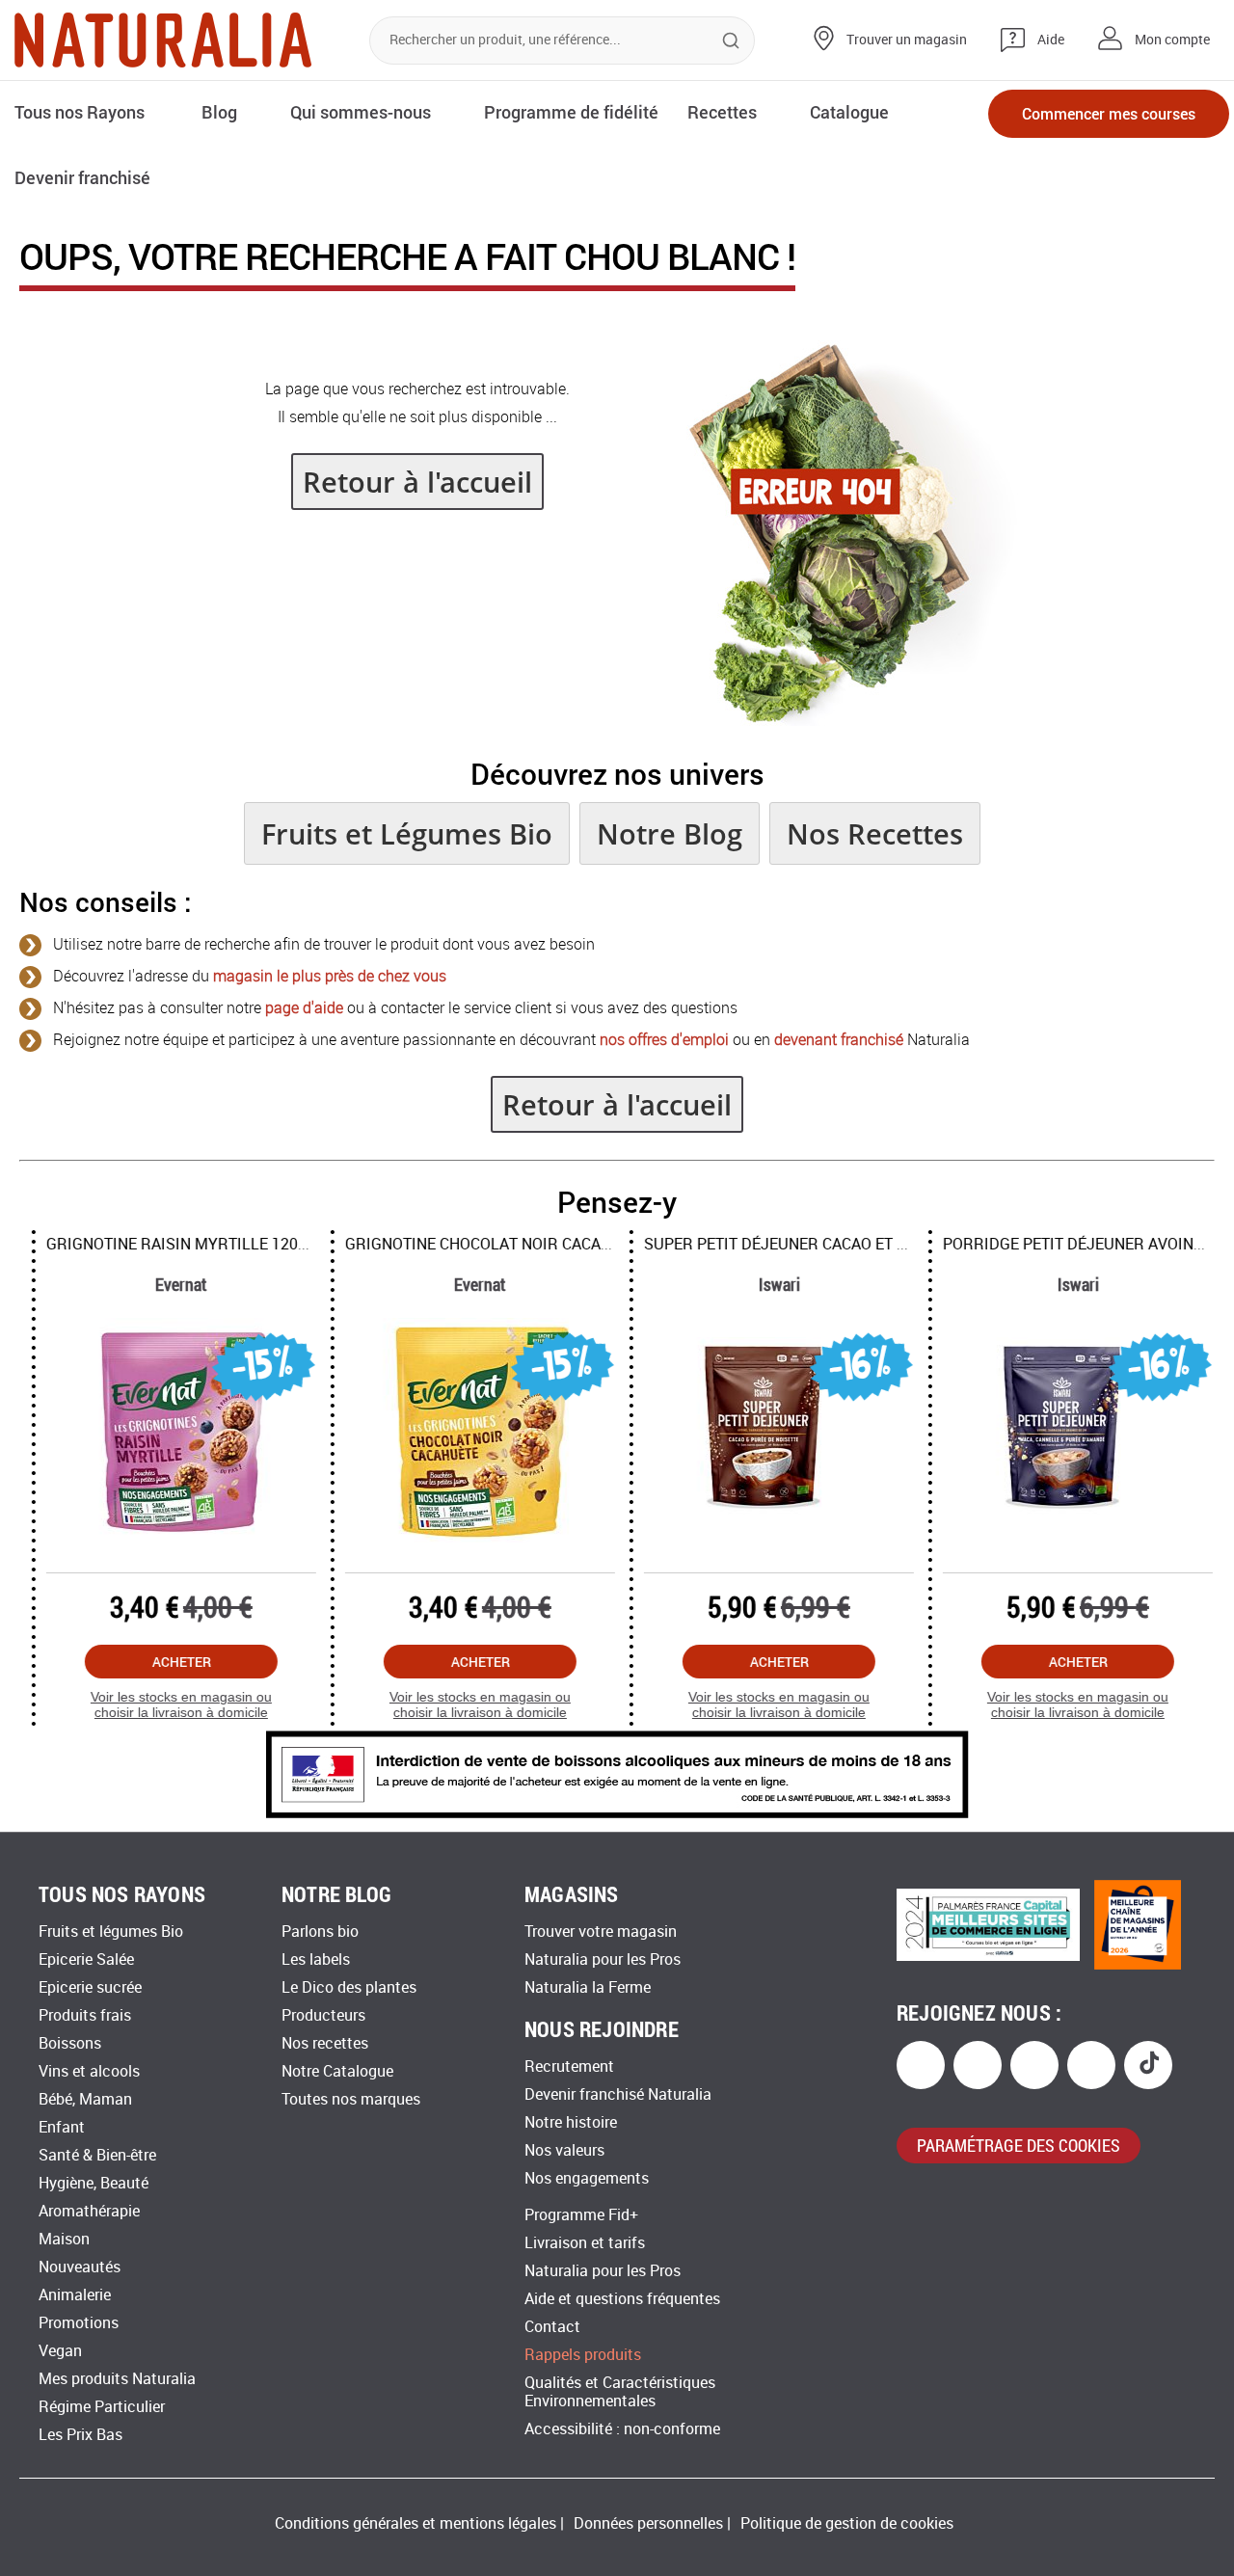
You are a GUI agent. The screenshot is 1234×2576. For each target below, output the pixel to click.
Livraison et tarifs (585, 2243)
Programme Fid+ (581, 2215)
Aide (1051, 40)
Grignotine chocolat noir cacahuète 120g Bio (519, 1244)
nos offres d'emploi (664, 1040)
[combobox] (562, 40)
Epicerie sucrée (90, 1987)
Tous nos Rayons (80, 112)
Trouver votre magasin (601, 1932)
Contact (552, 2327)
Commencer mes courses (1109, 113)
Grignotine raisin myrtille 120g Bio (179, 1244)
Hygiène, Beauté (94, 2183)
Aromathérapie (89, 2211)
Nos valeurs (564, 2150)
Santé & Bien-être (97, 2155)
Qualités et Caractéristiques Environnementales (620, 2392)
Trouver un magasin (907, 40)
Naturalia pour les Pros (603, 1959)
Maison (64, 2239)
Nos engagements (587, 2178)
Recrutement (569, 2066)
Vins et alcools (89, 2071)
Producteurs (323, 2015)
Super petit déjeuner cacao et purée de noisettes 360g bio (870, 1244)
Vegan (60, 2351)
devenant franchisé (839, 1040)
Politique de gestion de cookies (847, 2523)
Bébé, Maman (85, 2099)
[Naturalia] (163, 40)
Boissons (70, 2043)
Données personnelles (648, 2523)
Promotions (79, 2323)
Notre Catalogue (337, 2071)
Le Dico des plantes (349, 1987)
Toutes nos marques (351, 2099)
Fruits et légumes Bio (111, 1932)
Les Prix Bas (80, 2435)
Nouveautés (80, 2267)
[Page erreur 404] (840, 721)
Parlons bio (320, 1932)
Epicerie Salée (86, 1959)
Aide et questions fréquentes (622, 2299)
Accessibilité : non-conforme (622, 2429)
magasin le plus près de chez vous (330, 976)
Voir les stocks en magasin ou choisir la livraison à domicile (169, 1705)
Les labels (316, 1959)
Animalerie (75, 2295)
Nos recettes (325, 2043)
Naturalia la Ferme (588, 1987)
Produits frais (85, 2015)
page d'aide (304, 1008)
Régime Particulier (102, 2407)
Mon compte (1172, 40)
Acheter (169, 1662)
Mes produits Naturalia (117, 2379)
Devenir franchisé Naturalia (618, 2094)
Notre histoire (571, 2122)
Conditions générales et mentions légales (416, 2523)
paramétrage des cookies (1019, 2145)
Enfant (62, 2127)
